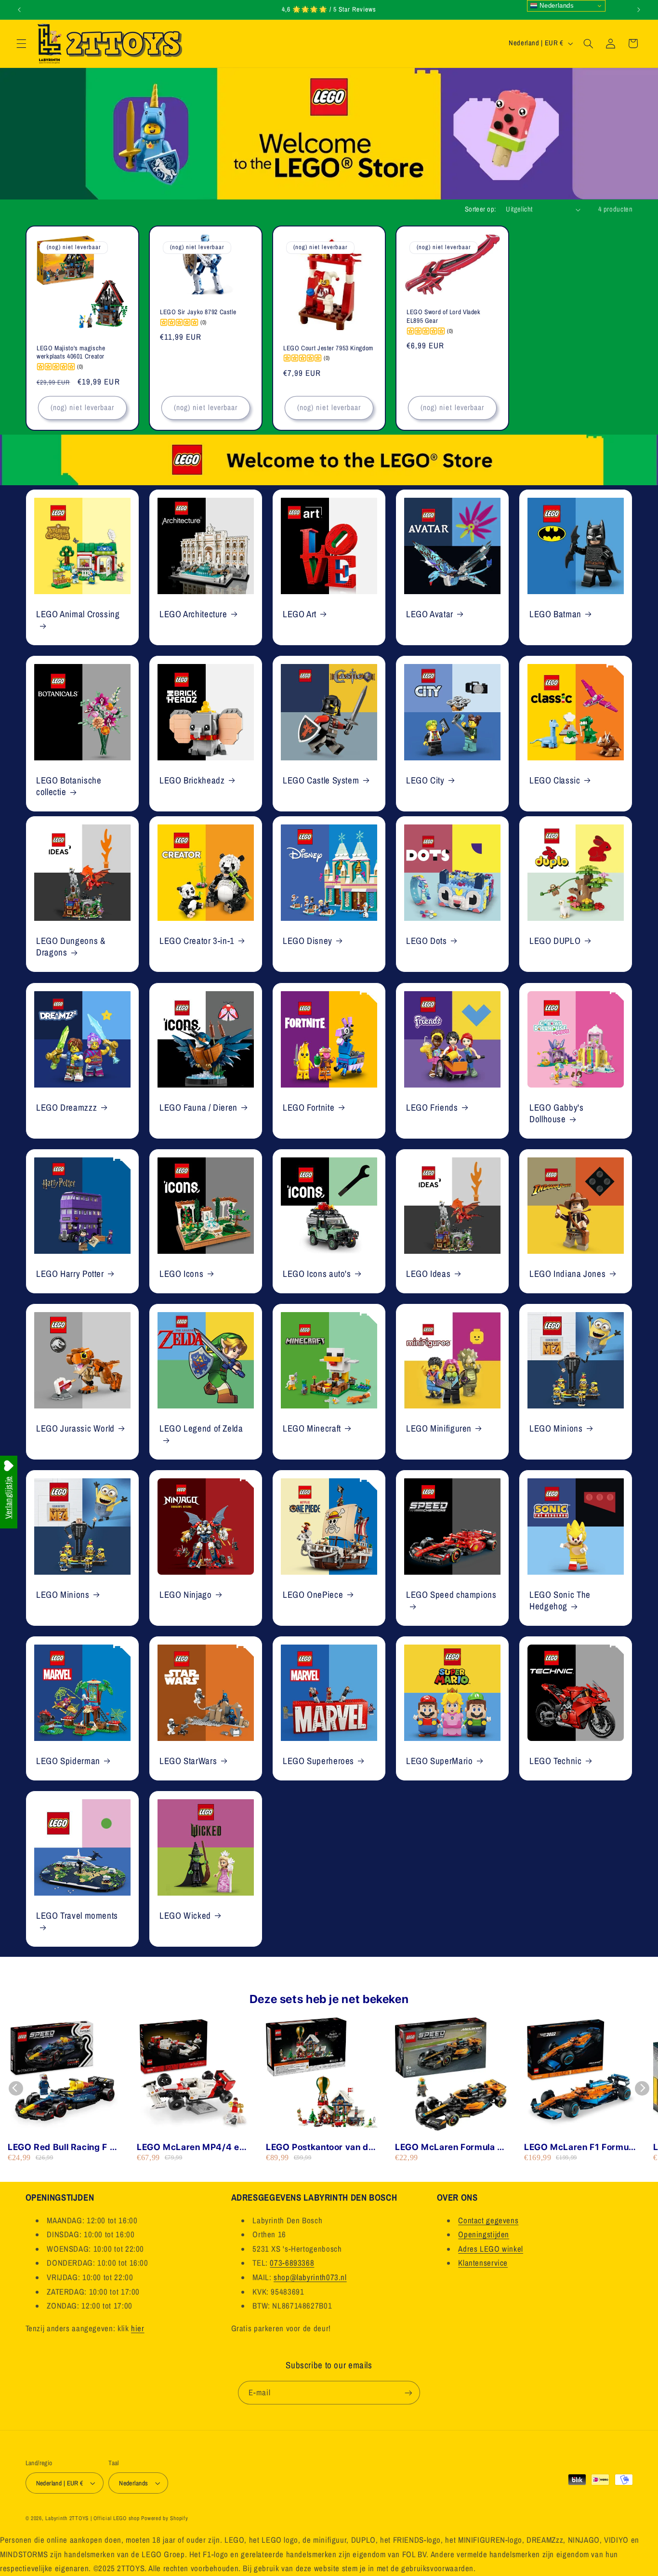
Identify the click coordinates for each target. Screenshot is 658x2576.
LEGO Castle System (321, 780)
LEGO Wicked (185, 1915)
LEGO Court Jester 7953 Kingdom (328, 348)
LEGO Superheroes (318, 1761)
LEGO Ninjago (186, 1595)
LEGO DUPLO (555, 941)
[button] (21, 43)
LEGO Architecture (193, 614)
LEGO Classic (555, 780)
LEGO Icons (181, 1274)
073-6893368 (292, 2263)
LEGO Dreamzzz (66, 1107)
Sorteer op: (480, 209)
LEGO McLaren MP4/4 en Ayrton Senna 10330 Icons (192, 2147)
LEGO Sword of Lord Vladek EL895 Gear (444, 316)
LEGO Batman (555, 614)
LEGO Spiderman (68, 1761)
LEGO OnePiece (313, 1595)
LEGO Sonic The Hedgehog (560, 1600)
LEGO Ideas (428, 1274)
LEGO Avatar (430, 614)
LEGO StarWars (188, 1761)
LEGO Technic (556, 1761)
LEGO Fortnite (309, 1107)
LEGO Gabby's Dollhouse (557, 1113)
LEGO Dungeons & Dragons (71, 947)
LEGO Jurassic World (75, 1428)
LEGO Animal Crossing (78, 614)
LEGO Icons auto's (317, 1274)
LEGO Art (300, 614)
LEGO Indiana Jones (567, 1274)
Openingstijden (484, 2234)
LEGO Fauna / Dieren (198, 1107)
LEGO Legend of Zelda (201, 1428)
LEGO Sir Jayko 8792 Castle (198, 312)
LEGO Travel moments (77, 1915)
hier (138, 2328)
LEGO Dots (427, 941)
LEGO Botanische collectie (69, 786)
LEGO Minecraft (312, 1428)
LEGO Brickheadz (192, 780)
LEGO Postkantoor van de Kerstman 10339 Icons (320, 2147)
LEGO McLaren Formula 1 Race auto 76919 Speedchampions (448, 2147)
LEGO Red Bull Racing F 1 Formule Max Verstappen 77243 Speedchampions (61, 2147)
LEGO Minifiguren (439, 1428)
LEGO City (425, 780)
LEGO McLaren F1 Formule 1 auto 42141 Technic (580, 2147)
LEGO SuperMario (439, 1761)
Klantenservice (483, 2263)
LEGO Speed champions (451, 1595)
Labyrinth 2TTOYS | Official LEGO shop (92, 2518)
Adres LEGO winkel (491, 2249)
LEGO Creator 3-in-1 (197, 941)
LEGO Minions (556, 1428)
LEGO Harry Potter (70, 1274)
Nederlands (556, 6)
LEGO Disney (308, 941)
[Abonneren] (408, 2393)
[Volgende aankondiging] (639, 10)
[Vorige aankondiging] (19, 10)
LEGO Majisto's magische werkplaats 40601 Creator (71, 352)
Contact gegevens (488, 2220)
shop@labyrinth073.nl (310, 2277)
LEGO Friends (432, 1107)
